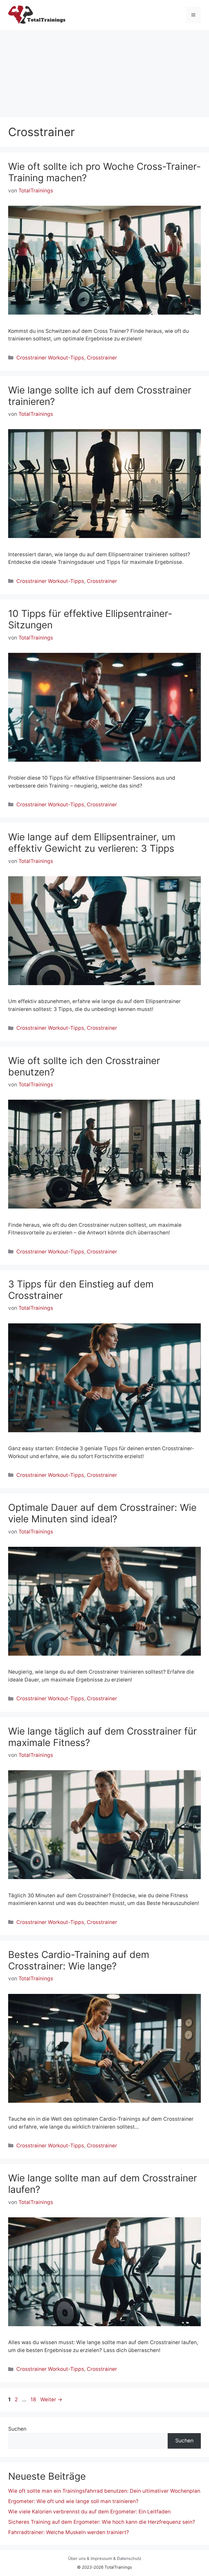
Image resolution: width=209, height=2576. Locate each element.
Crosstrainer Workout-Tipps (50, 358)
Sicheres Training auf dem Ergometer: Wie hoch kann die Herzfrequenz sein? (102, 2522)
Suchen (17, 2429)
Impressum (101, 2558)
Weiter (51, 2400)
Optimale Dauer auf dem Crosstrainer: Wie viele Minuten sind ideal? (102, 1513)
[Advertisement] (104, 71)
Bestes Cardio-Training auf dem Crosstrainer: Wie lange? (79, 1960)
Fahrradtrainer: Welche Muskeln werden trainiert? (69, 2532)
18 (34, 2400)
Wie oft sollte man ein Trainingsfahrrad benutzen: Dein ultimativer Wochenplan (104, 2491)
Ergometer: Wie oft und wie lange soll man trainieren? (73, 2501)
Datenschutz (129, 2558)
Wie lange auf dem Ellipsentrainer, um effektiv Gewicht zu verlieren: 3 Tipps (92, 843)
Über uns (77, 2558)
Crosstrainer (102, 358)
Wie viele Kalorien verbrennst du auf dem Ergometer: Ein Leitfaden (89, 2512)
